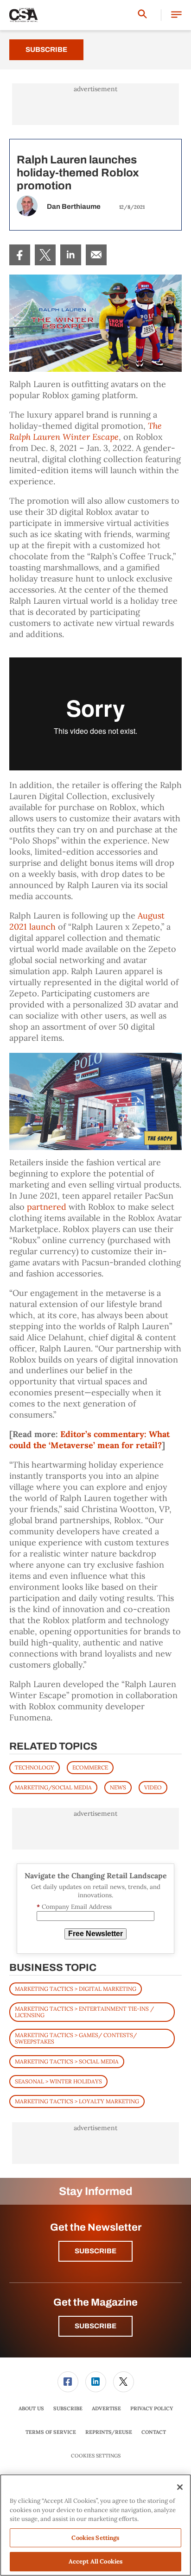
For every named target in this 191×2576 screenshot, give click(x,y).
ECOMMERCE (90, 1767)
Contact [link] (154, 2432)
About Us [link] (31, 2408)
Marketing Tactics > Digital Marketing (76, 1989)
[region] (95, 2525)
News (118, 1787)
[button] (176, 15)
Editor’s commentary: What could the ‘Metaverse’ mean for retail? (89, 1440)
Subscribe (46, 50)
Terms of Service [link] (51, 2432)
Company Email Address (74, 1907)
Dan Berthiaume (74, 206)
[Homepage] (24, 15)
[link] (20, 255)
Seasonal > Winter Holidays (58, 2081)
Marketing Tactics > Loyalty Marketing (77, 2101)
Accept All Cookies (95, 2561)
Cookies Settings (96, 2456)
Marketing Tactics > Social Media (67, 2061)
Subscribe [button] (95, 2251)
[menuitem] (20, 255)
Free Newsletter (95, 1934)
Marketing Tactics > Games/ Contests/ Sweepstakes (76, 2038)
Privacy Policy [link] (152, 2408)
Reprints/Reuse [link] (109, 2432)
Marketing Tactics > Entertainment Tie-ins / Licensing (84, 2012)
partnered (47, 1207)
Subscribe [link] (68, 2408)
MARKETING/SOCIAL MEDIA (53, 1787)
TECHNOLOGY (35, 1767)
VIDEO (153, 1787)
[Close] (180, 2487)
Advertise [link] (106, 2408)
